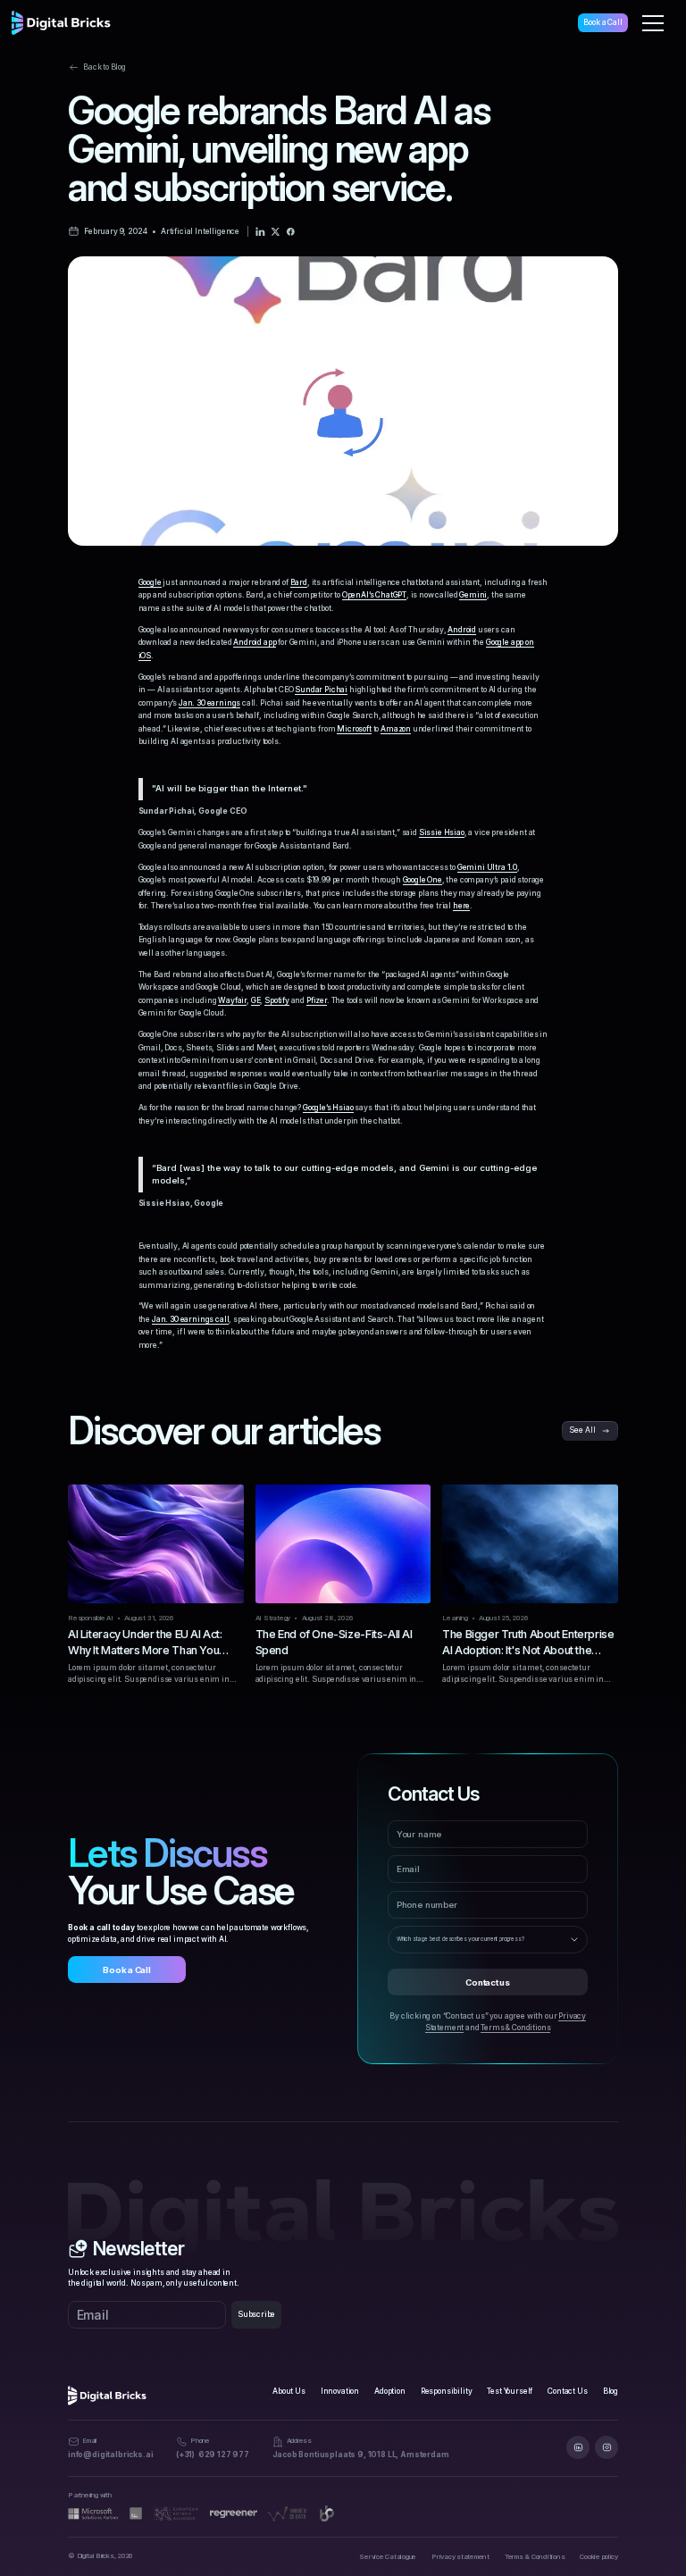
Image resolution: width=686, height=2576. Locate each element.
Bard (299, 582)
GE (256, 1000)
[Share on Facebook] (291, 232)
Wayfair (232, 1000)
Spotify (277, 1000)
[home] (61, 23)
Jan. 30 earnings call (190, 1319)
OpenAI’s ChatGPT (374, 595)
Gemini (473, 595)
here (461, 906)
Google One (422, 880)
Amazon (396, 729)
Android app (255, 642)
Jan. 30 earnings (209, 703)
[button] (653, 23)
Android (462, 630)
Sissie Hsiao (442, 832)
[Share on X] (276, 232)
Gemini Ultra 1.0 (487, 867)
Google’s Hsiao (328, 1108)
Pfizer (317, 1000)
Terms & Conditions (515, 2028)
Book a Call (602, 22)
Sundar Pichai (321, 690)
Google (150, 582)
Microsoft (354, 729)
